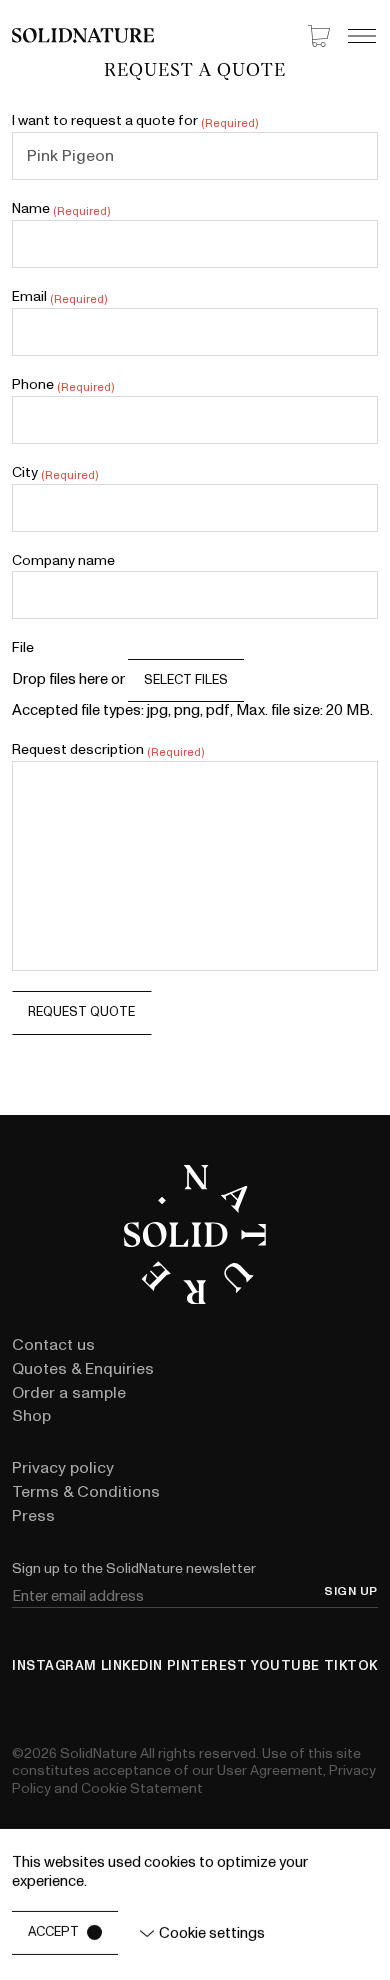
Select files (186, 680)
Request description (107, 750)
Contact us (53, 1345)
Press (33, 1516)
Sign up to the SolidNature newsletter (134, 1568)
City (54, 473)
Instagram (54, 1666)
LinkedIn (132, 1666)
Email (59, 297)
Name (60, 209)
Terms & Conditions (86, 1492)
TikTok (351, 1666)
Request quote (81, 1012)
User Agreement (270, 1770)
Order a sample (69, 1393)
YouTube (285, 1666)
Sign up (351, 1592)
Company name (63, 560)
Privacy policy (63, 1468)
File (23, 647)
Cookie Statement (142, 1788)
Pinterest (207, 1666)
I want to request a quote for (134, 121)
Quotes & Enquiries (83, 1369)
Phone (62, 385)
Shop (31, 1416)
